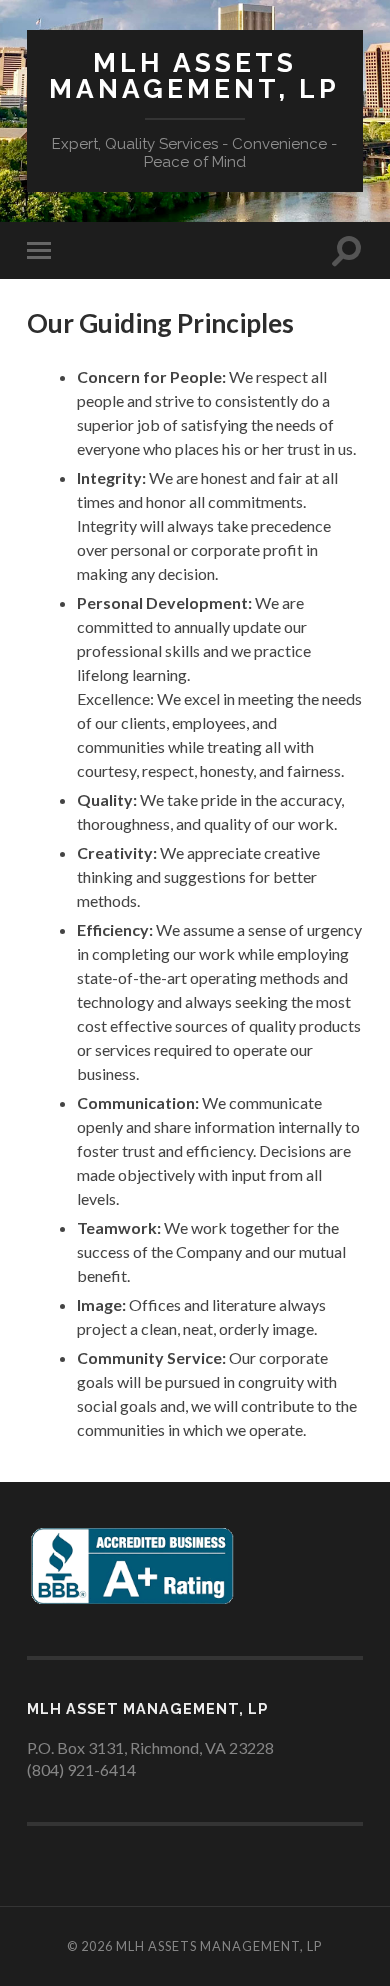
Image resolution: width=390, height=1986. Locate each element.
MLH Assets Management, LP (194, 75)
